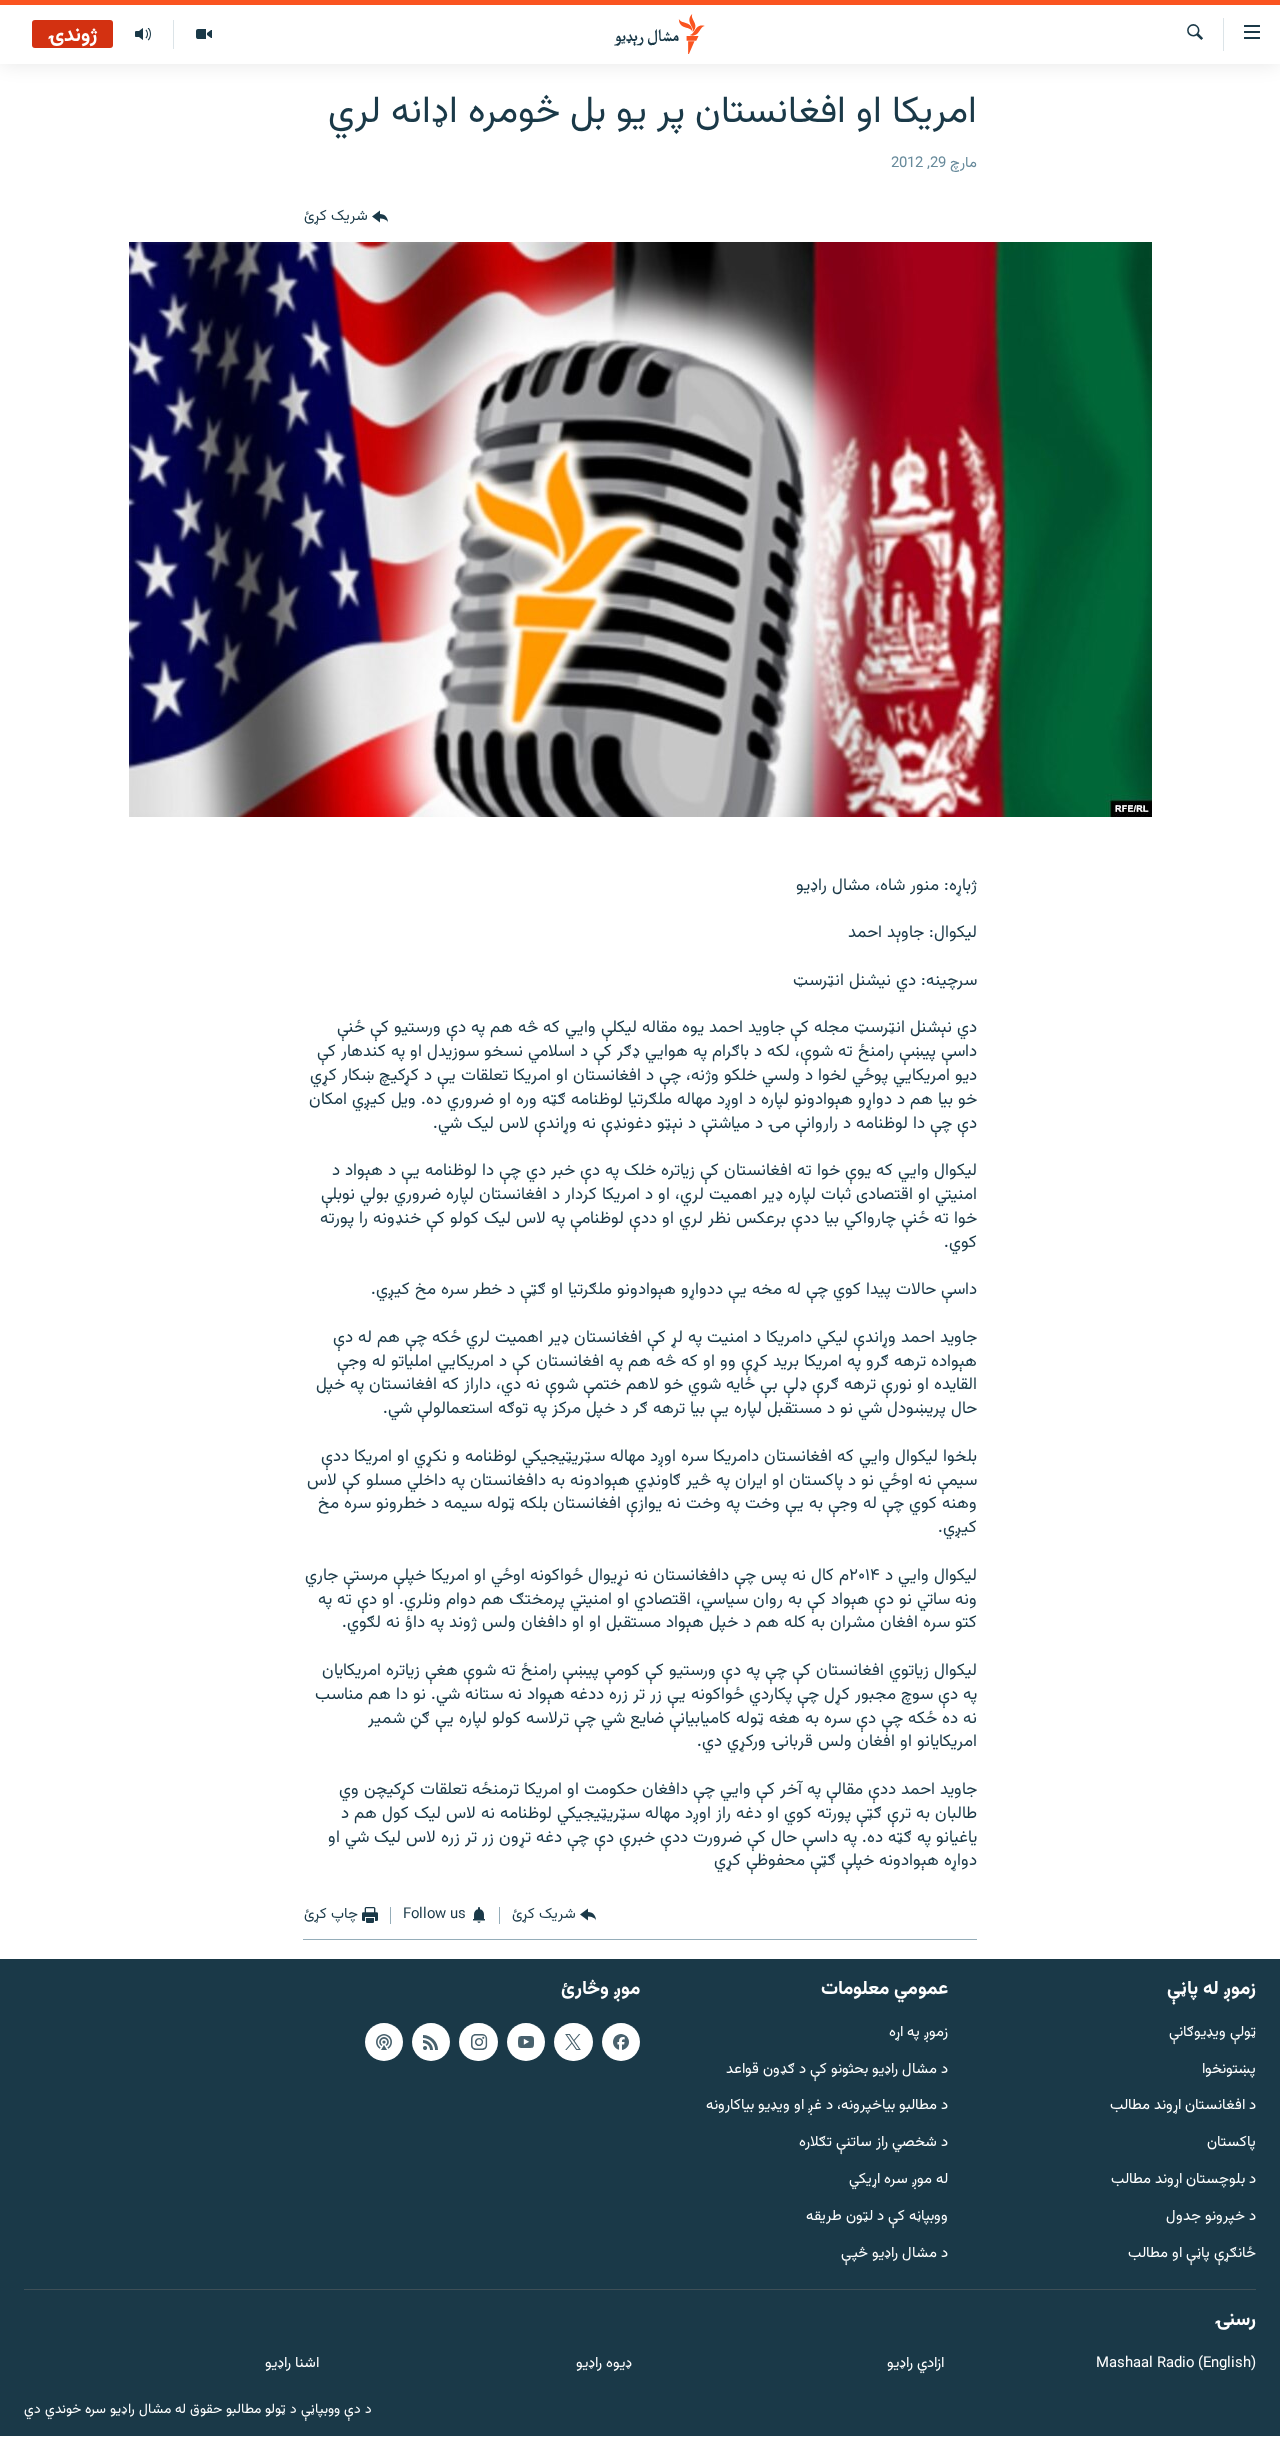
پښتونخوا (1229, 2070)
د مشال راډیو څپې (894, 2254)
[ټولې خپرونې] (143, 35)
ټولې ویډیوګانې (1212, 2033)
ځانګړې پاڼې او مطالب (1192, 2254)
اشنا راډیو (292, 2365)
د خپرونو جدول (1211, 2217)
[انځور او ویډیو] (203, 35)
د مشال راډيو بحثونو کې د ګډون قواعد (837, 2070)
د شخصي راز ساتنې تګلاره (873, 2144)
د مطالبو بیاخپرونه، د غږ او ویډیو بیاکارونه (827, 2107)
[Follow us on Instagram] (478, 2042)
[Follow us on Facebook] (621, 2042)
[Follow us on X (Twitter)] (573, 2042)
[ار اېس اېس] (431, 2042)
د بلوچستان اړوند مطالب (1183, 2180)
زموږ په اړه (918, 2033)
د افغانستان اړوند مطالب (1183, 2107)
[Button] (346, 218)
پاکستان (1231, 2144)
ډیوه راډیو (603, 2365)
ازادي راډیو (915, 2365)
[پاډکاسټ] (384, 2042)
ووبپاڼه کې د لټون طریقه (877, 2217)
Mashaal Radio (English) (1176, 2365)
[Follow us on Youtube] (526, 2042)
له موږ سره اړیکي (898, 2180)
